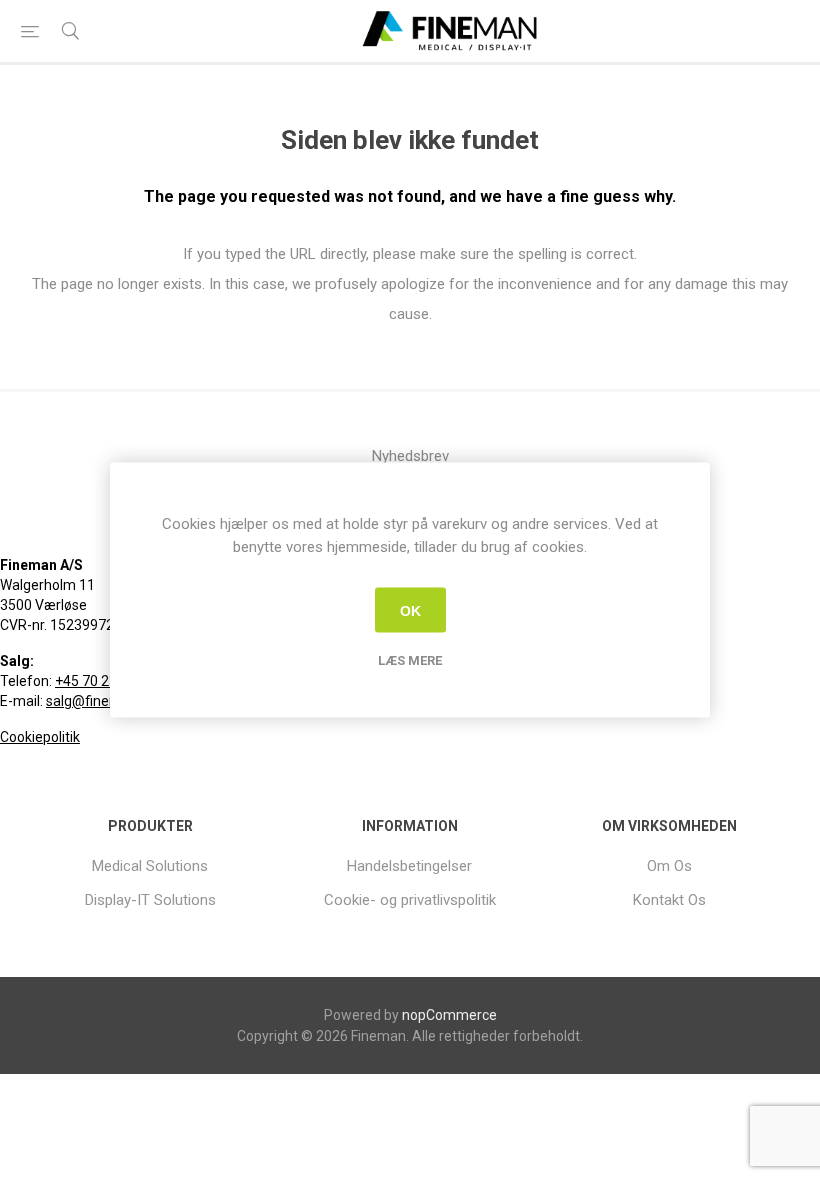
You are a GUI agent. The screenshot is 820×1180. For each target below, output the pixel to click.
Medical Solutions (150, 866)
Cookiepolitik (40, 737)
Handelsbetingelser (409, 866)
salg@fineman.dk (101, 701)
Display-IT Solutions (150, 900)
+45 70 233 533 (103, 681)
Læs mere (410, 660)
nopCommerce (449, 1015)
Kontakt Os (669, 900)
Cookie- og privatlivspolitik (410, 900)
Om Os (669, 866)
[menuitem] (150, 866)
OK (410, 610)
